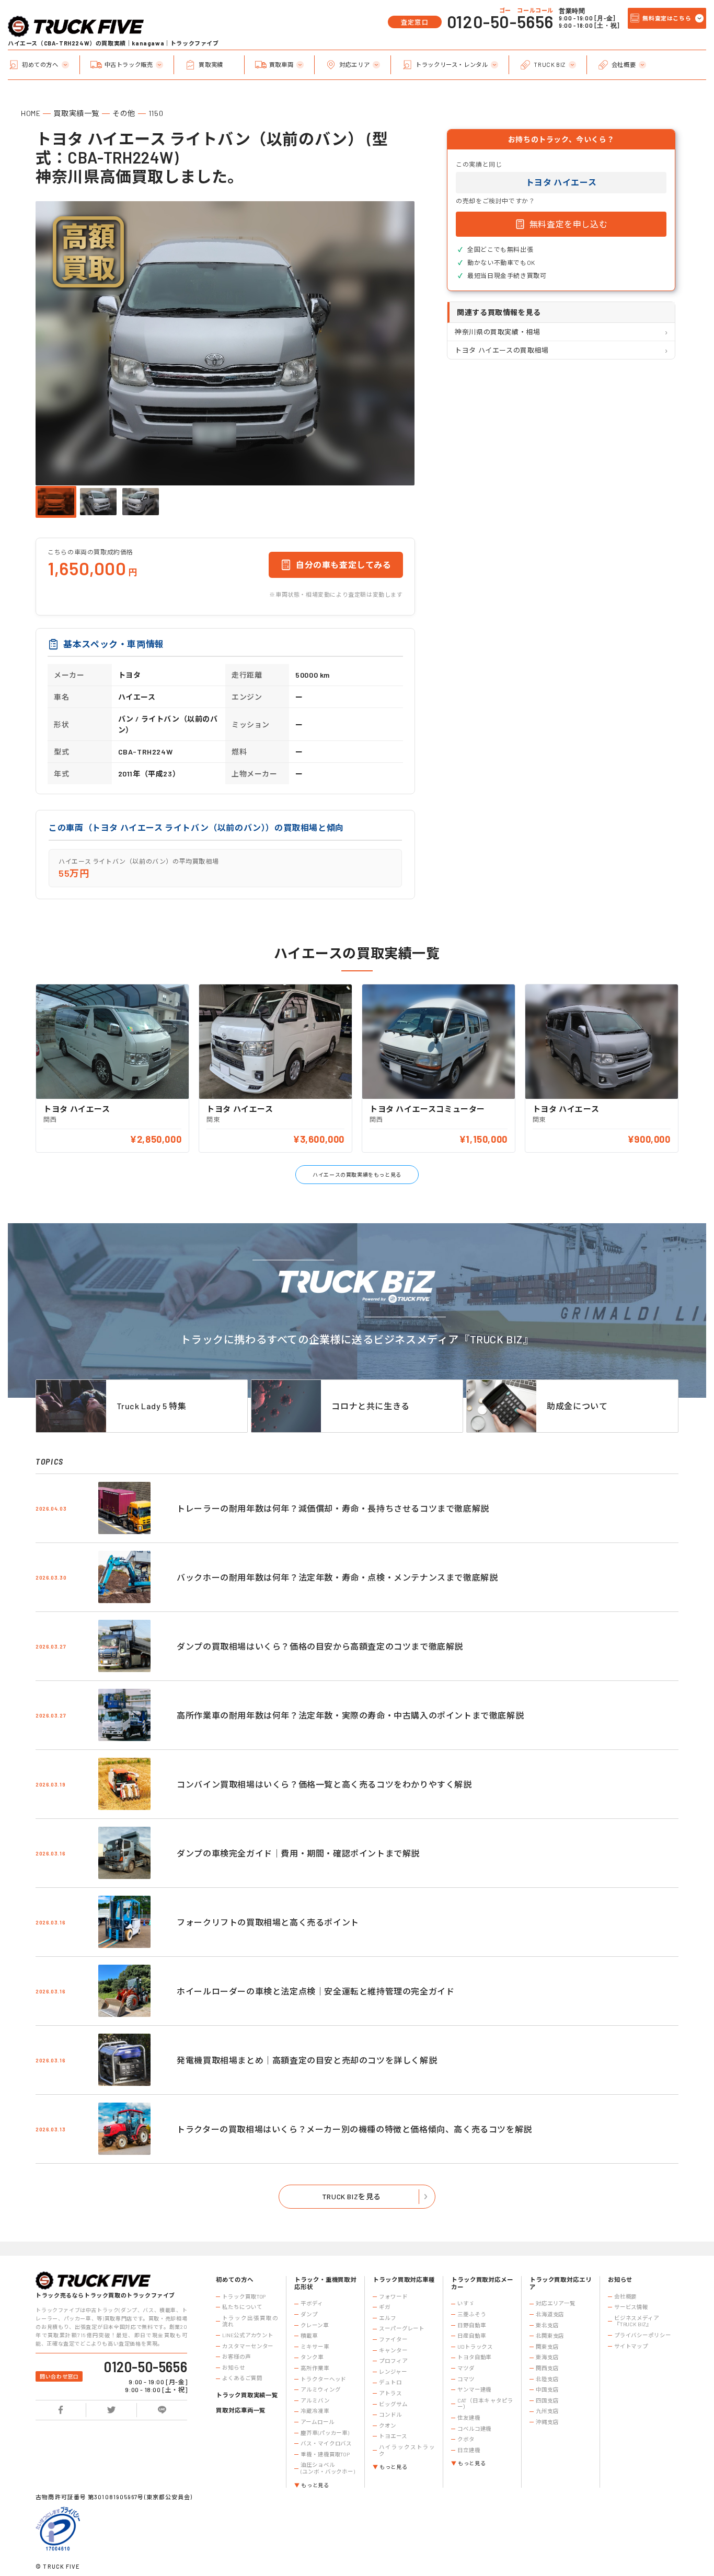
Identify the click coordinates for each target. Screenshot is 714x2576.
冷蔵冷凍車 (315, 2411)
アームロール (317, 2422)
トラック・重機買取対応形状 (325, 2283)
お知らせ (234, 2368)
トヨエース (393, 2436)
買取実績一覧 (76, 113)
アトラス (390, 2393)
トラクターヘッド (323, 2379)
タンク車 (312, 2357)
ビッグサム (393, 2404)
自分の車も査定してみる (344, 565)
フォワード (393, 2296)
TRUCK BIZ (549, 65)
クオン (388, 2426)
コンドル (390, 2415)
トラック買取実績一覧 (247, 2395)
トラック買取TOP (244, 2296)
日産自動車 (471, 2336)
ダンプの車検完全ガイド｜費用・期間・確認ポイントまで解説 (298, 1853)
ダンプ (309, 2314)
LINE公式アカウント (248, 2335)
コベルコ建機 (474, 2429)
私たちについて (242, 2307)
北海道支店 (550, 2314)
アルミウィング (320, 2389)
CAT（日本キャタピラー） (485, 2404)
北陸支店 (547, 2379)
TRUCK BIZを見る (352, 2196)
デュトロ (390, 2382)
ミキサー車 (315, 2347)
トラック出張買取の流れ (250, 2321)
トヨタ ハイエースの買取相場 (502, 350)
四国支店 (547, 2400)
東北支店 (547, 2325)
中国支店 (547, 2389)
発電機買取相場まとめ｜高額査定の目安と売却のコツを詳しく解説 (307, 2060)
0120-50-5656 (500, 21)
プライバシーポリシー (643, 2335)
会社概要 (624, 65)
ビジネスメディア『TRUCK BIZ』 (637, 2321)
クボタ (466, 2439)
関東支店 (547, 2347)
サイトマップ (631, 2346)
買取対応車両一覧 (241, 2410)
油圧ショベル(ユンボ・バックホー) (328, 2468)
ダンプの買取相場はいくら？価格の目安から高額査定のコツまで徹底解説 (320, 1646)
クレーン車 (314, 2325)
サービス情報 (631, 2307)
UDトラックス (475, 2347)
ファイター (393, 2339)
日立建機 (469, 2450)
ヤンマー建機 (474, 2389)
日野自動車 (471, 2325)
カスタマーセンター (248, 2346)
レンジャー (393, 2372)
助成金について (577, 1406)
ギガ (385, 2307)
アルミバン (315, 2400)
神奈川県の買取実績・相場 (497, 332)
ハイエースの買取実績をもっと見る (357, 1175)
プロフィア (393, 2361)
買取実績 (211, 65)
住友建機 (469, 2418)
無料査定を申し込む (568, 224)
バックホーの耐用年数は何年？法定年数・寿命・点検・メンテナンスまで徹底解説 (337, 1577)
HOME (31, 113)
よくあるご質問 (242, 2378)
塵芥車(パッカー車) (325, 2433)
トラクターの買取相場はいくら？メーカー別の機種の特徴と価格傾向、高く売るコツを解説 (354, 2129)
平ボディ (312, 2303)
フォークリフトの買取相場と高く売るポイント (268, 1922)
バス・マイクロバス (326, 2443)
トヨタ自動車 (474, 2357)
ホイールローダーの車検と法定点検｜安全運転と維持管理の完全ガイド (315, 1991)
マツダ (466, 2368)
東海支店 (547, 2357)
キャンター (393, 2350)
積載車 (309, 2336)
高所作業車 (315, 2368)
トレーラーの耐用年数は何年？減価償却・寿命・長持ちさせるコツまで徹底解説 (333, 1508)
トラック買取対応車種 (404, 2279)
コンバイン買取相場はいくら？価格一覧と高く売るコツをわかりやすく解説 (324, 1784)
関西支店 (547, 2368)
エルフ (388, 2318)
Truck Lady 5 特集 (152, 1406)
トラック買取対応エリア (561, 2283)
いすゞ (466, 2303)
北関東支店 (550, 2336)
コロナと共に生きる (370, 1406)
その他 (124, 113)
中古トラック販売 (129, 65)
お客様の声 (236, 2357)
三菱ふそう (471, 2314)
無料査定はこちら (667, 18)
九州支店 (547, 2411)
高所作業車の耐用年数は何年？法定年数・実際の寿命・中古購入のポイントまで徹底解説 (350, 1715)
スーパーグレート (402, 2328)
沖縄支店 (547, 2422)
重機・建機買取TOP (325, 2454)
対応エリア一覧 (556, 2303)
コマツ (466, 2379)
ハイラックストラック (407, 2450)
